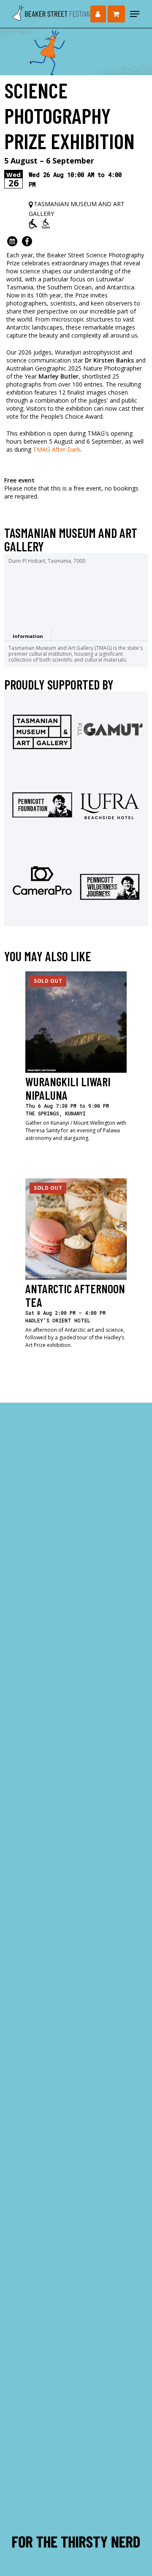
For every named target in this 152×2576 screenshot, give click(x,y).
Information (28, 636)
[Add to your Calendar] (12, 240)
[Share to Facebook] (27, 240)
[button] (135, 14)
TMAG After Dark (57, 449)
